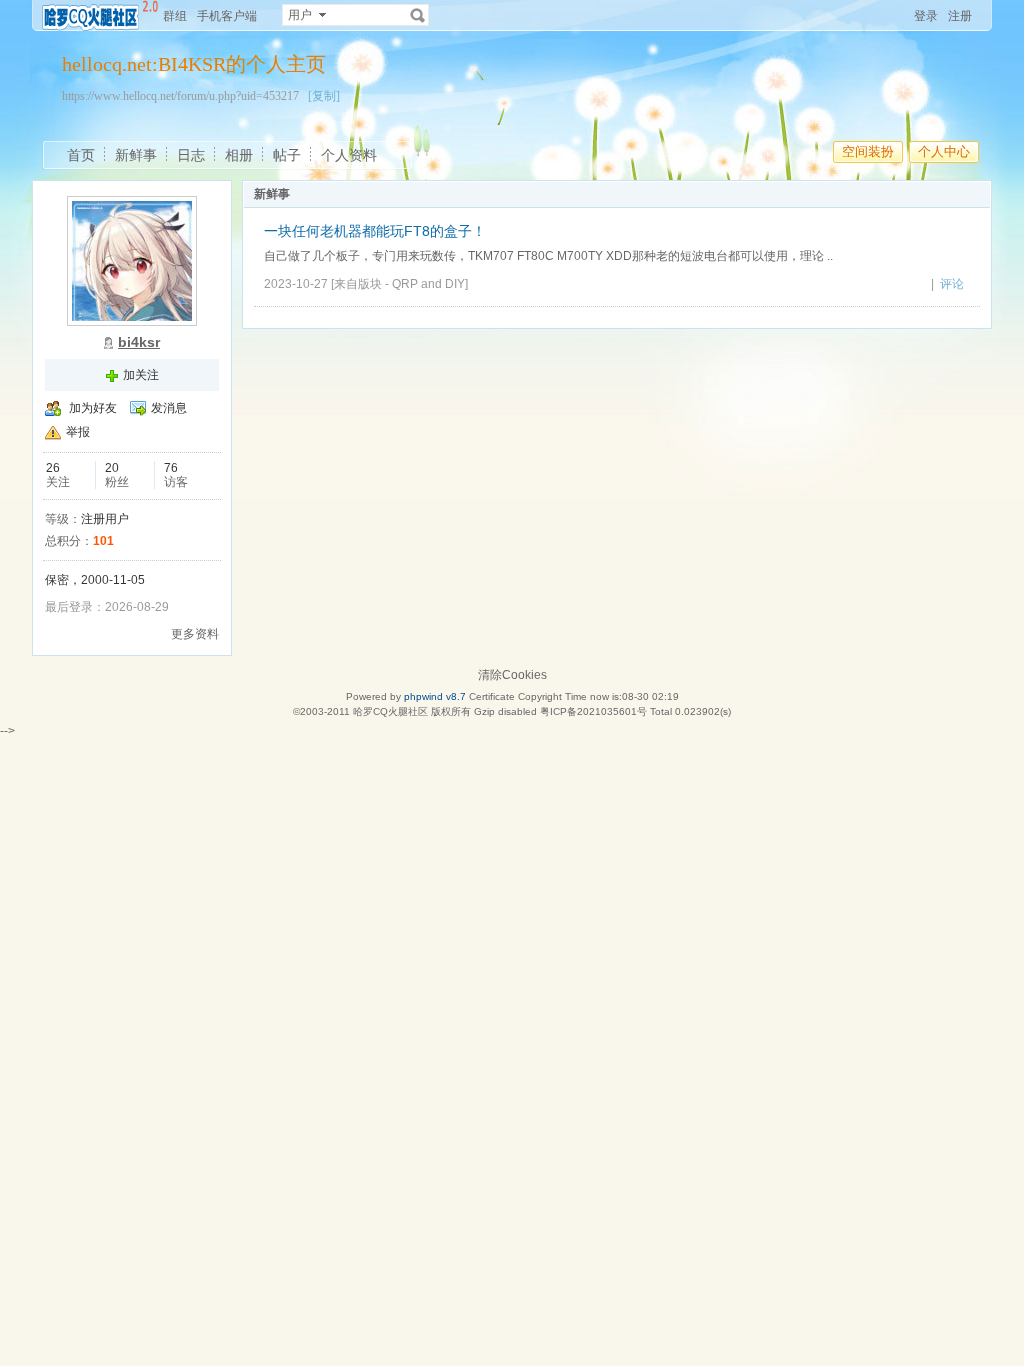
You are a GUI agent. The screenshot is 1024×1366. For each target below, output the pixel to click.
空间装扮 (868, 151)
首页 (81, 155)
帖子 (287, 155)
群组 (175, 16)
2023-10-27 (296, 284)
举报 (78, 432)
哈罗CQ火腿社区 (390, 711)
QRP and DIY (428, 284)
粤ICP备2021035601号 (593, 711)
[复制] (324, 96)
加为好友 (93, 408)
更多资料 (195, 634)
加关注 (141, 375)
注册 (960, 16)
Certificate (492, 696)
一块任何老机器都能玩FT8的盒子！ (375, 231)
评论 (952, 284)
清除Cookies (512, 675)
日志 (191, 155)
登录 (926, 16)
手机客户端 (227, 16)
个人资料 (349, 155)
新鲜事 (136, 155)
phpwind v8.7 (435, 696)
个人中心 (944, 151)
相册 (239, 155)
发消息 (169, 408)
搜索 (418, 15)
